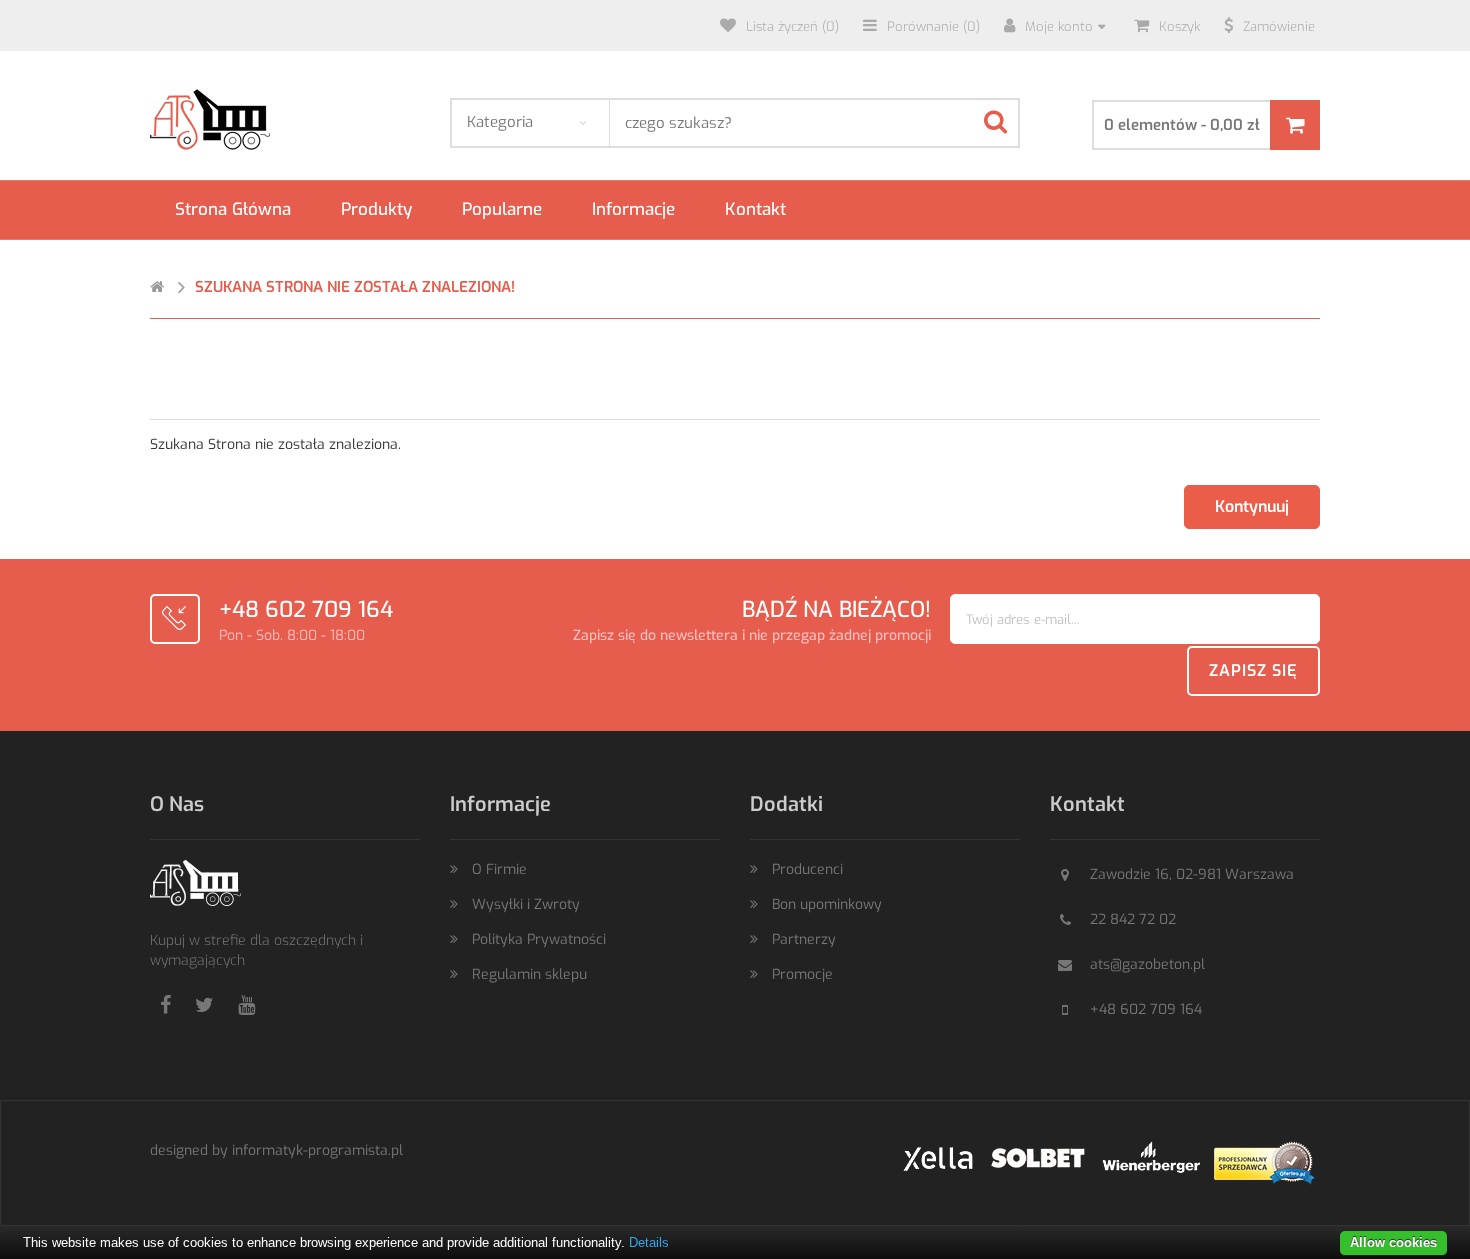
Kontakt (755, 209)
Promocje (802, 974)
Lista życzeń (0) (792, 26)
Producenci (807, 869)
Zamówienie (1279, 26)
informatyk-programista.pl (317, 1150)
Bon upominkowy (827, 904)
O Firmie (499, 869)
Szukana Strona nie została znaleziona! (355, 287)
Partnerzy (804, 939)
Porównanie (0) (933, 26)
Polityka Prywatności (539, 939)
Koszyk (1179, 26)
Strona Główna (233, 209)
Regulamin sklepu (529, 974)
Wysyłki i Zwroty (526, 904)
